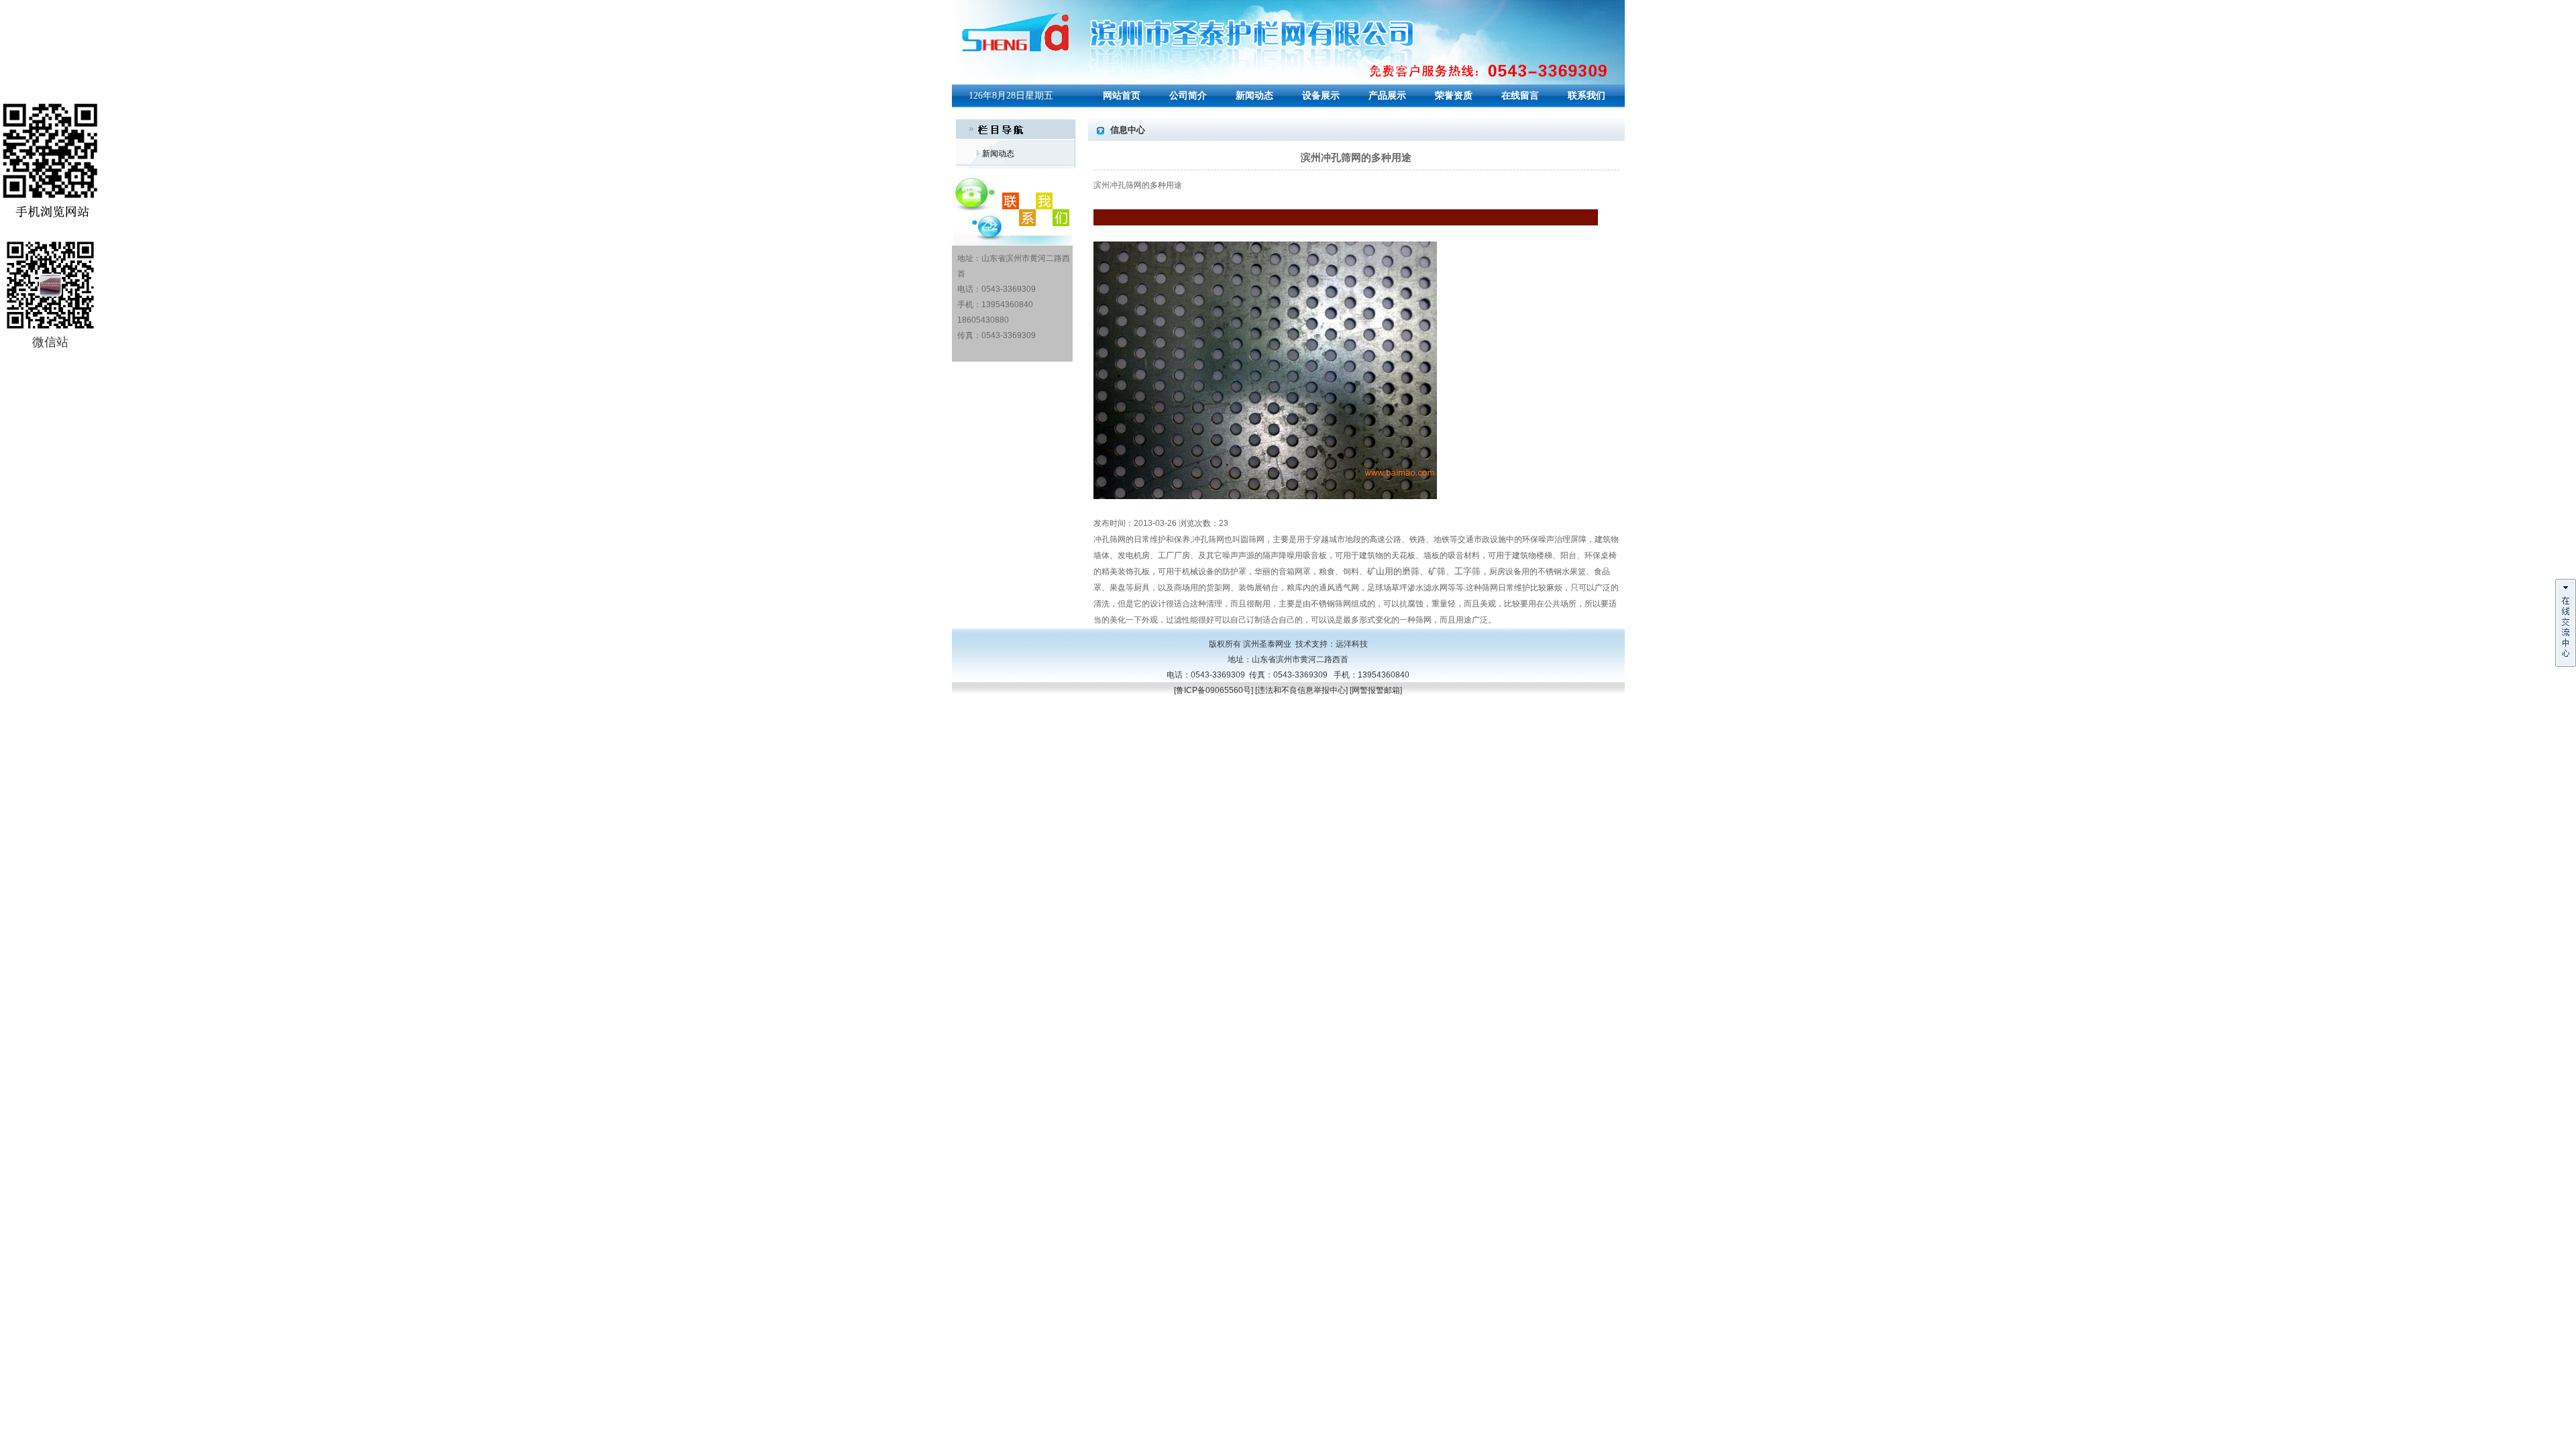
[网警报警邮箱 (1375, 690)
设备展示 (1321, 96)
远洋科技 (1352, 644)
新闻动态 (1254, 96)
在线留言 (1520, 96)
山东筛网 (1008, 752)
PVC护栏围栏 (1049, 752)
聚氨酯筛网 (972, 752)
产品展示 (1387, 96)
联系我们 (1587, 96)
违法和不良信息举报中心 (1301, 690)
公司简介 (1188, 96)
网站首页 (1122, 96)
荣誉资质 (1454, 96)
